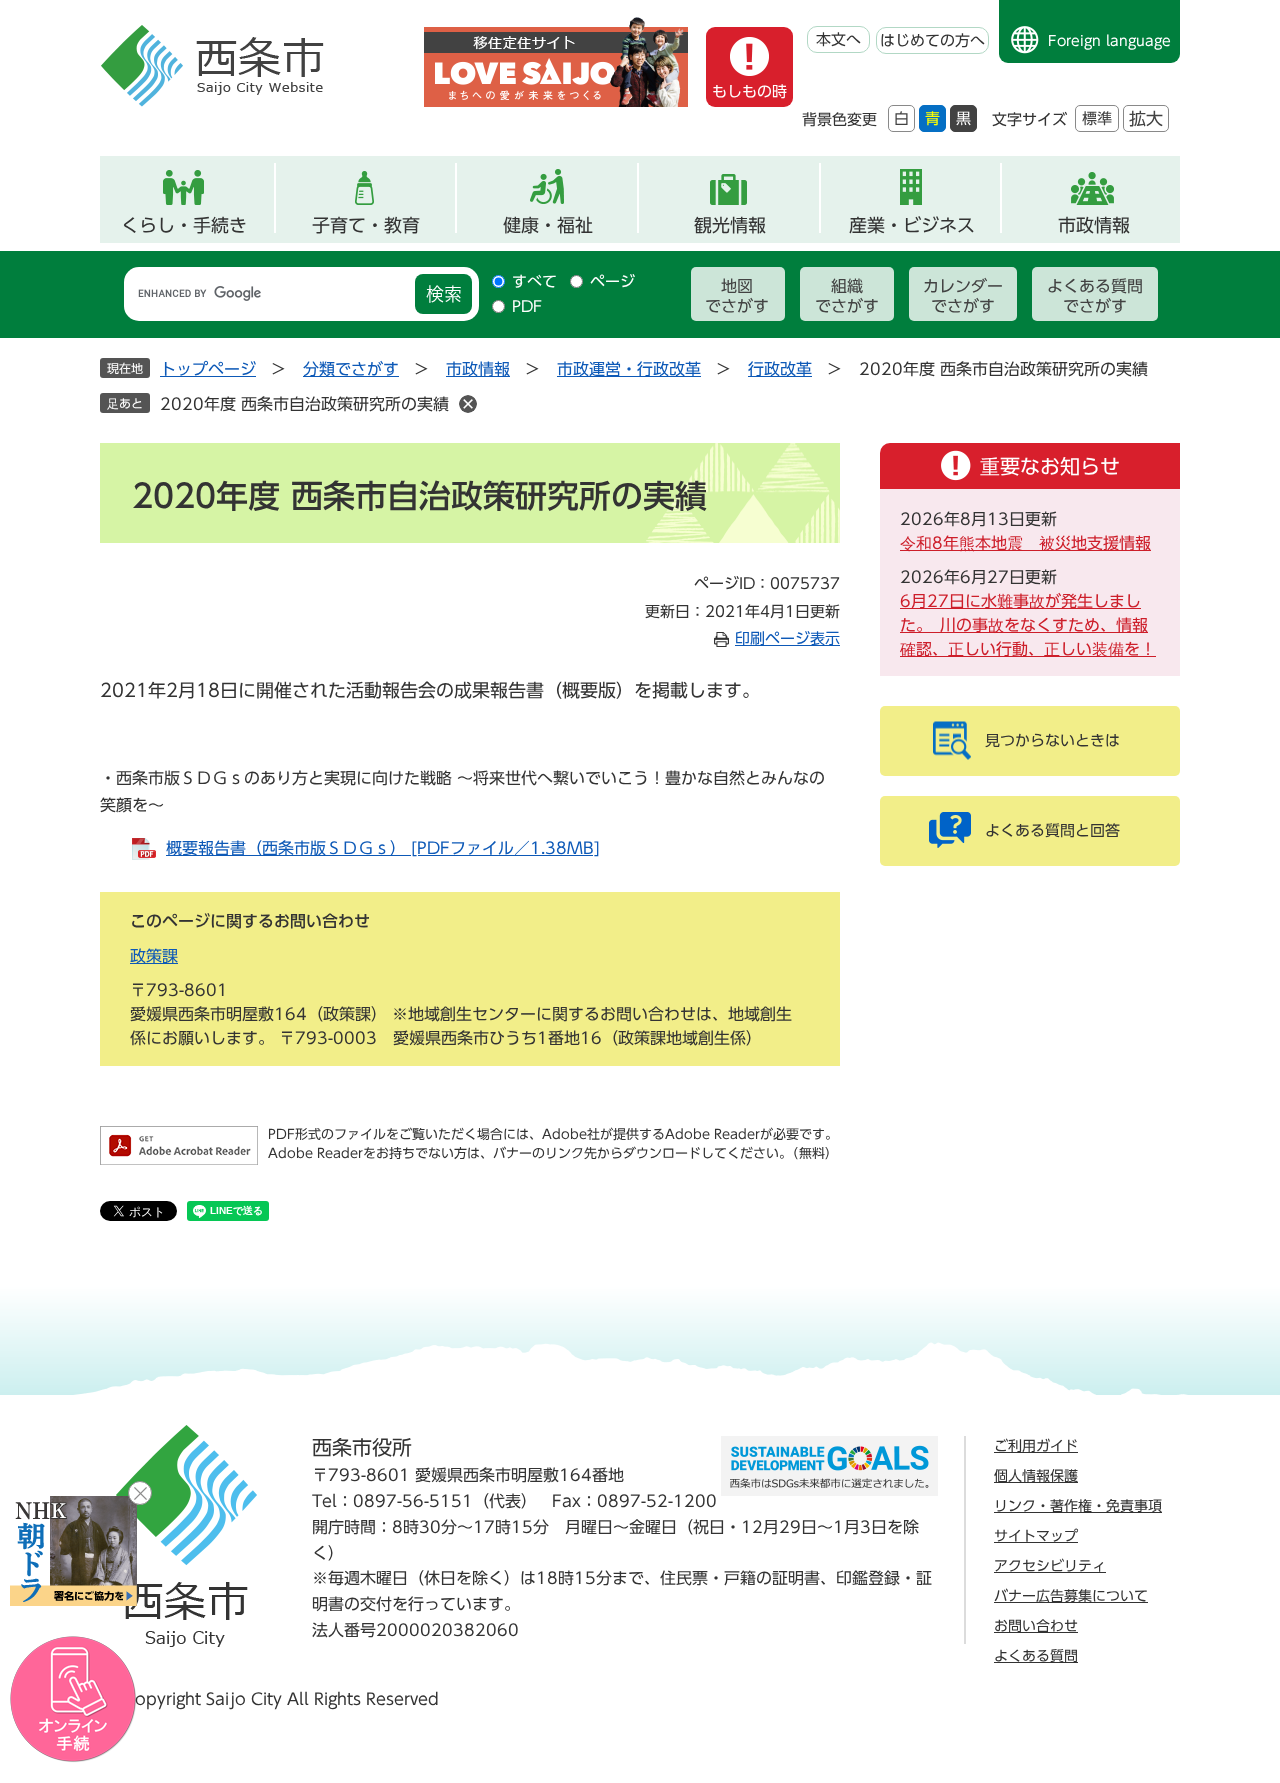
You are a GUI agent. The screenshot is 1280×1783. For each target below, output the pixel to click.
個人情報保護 (1036, 1476)
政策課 (154, 956)
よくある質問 (1036, 1656)
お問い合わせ (1036, 1626)
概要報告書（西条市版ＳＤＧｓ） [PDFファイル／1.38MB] (383, 848)
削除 (468, 404)
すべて (534, 281)
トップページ (208, 369)
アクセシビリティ (1050, 1566)
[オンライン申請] (73, 1699)
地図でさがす (737, 296)
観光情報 (730, 225)
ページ (612, 281)
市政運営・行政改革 (629, 369)
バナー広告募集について (1071, 1596)
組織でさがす (847, 296)
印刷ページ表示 (787, 638)
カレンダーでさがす (963, 296)
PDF (527, 306)
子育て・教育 (366, 225)
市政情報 (1094, 225)
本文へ (838, 39)
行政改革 (780, 369)
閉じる (140, 1493)
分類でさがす (351, 369)
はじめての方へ (932, 40)
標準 (1097, 118)
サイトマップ (1036, 1536)
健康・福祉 (548, 225)
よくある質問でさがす (1095, 296)
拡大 (1146, 118)
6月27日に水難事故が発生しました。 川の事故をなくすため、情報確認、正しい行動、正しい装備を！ (1028, 625)
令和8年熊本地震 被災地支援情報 (1025, 543)
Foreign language (1109, 41)
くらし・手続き (184, 225)
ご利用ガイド (1036, 1446)
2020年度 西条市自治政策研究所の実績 (304, 404)
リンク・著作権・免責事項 (1078, 1506)
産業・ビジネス (912, 225)
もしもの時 (749, 91)
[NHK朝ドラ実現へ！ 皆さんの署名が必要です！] (73, 1551)
